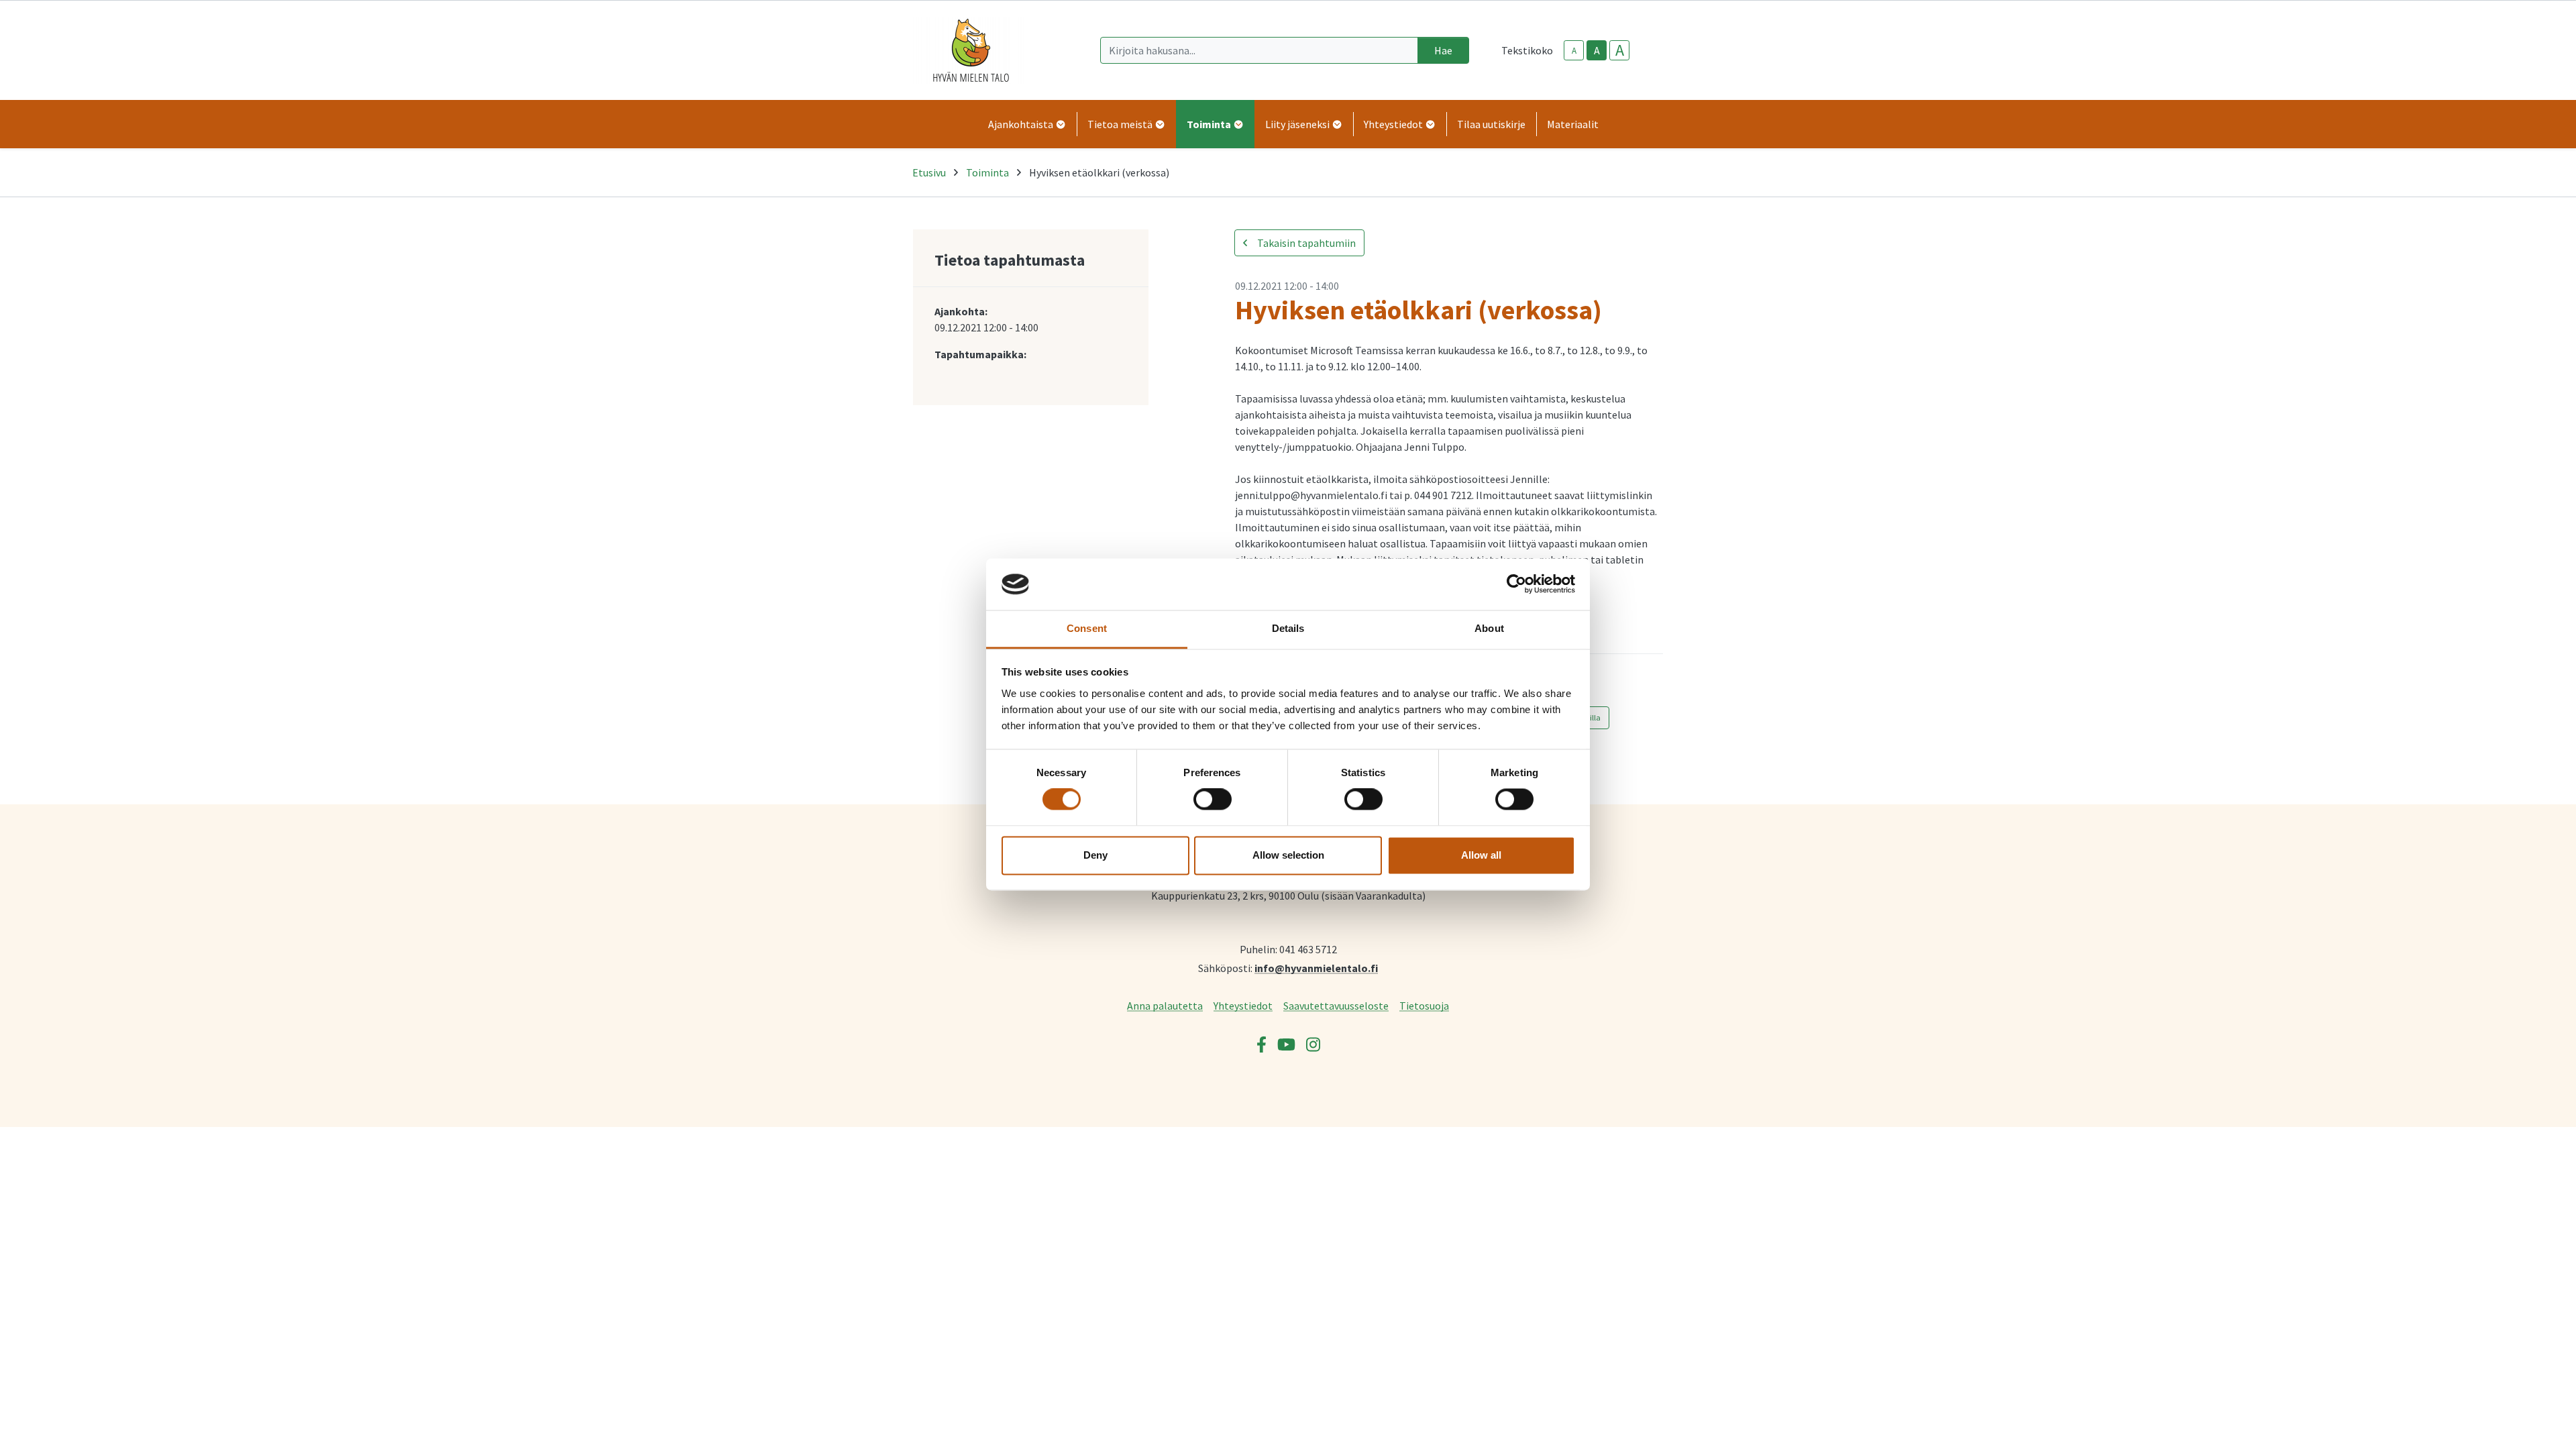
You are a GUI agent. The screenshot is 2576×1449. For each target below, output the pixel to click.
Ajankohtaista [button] (1022, 124)
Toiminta (987, 172)
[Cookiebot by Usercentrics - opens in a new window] (1516, 584)
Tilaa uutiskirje (1491, 124)
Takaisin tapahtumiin (1305, 243)
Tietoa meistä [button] (1121, 124)
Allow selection (1288, 855)
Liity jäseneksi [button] (1298, 124)
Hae (1443, 50)
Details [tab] (1288, 628)
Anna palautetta (1165, 1005)
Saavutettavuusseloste (1336, 1005)
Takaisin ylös (2527, 1425)
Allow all (1481, 855)
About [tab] (1489, 628)
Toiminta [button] (1210, 124)
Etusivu (929, 172)
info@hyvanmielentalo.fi (1316, 968)
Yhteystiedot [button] (1394, 124)
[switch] (1213, 800)
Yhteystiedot (1243, 1005)
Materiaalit (1573, 124)
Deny (1095, 855)
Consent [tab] (1087, 628)
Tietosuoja (1424, 1005)
